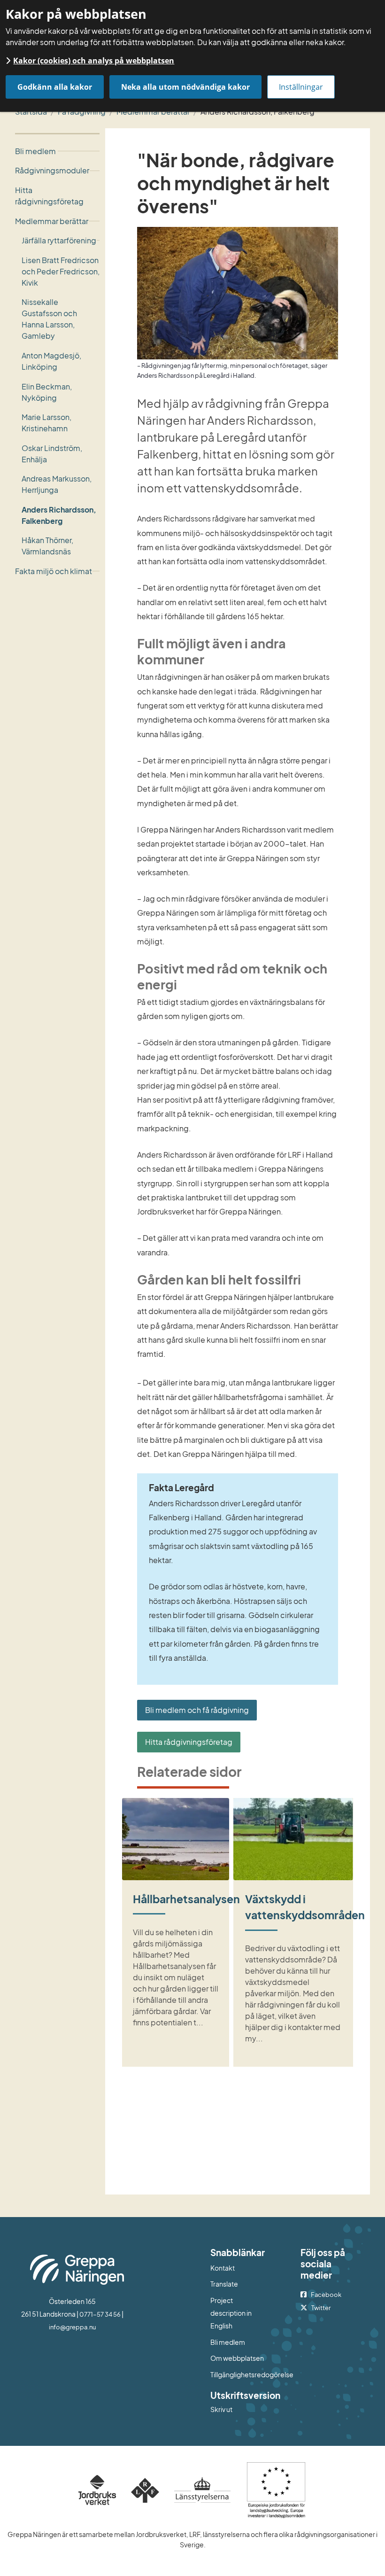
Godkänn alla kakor (55, 87)
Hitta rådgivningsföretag (189, 1742)
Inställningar (301, 87)
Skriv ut (221, 2409)
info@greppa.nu (72, 2327)
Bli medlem (228, 2342)
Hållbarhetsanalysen (186, 1899)
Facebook (326, 2295)
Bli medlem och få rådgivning (197, 1710)
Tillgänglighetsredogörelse (238, 2374)
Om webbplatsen (237, 2358)
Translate (238, 2284)
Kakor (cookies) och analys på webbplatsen (94, 61)
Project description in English (231, 2313)
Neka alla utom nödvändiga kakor (185, 87)
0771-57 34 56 (100, 2314)
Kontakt (223, 2268)
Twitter (321, 2308)
